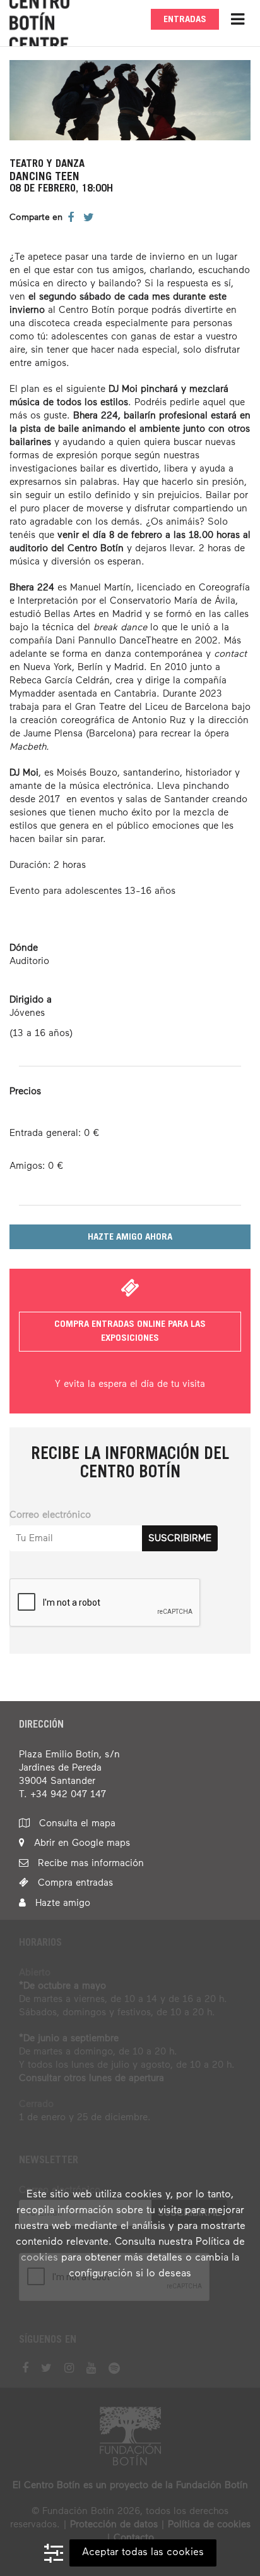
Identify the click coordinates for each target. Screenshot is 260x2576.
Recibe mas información (89, 1863)
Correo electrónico (50, 1515)
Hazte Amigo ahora (130, 1237)
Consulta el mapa (76, 1823)
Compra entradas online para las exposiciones (130, 1331)
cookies (39, 2258)
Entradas (185, 20)
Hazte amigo (61, 1903)
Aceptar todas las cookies (143, 2553)
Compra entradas (74, 1883)
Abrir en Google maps (80, 1843)
